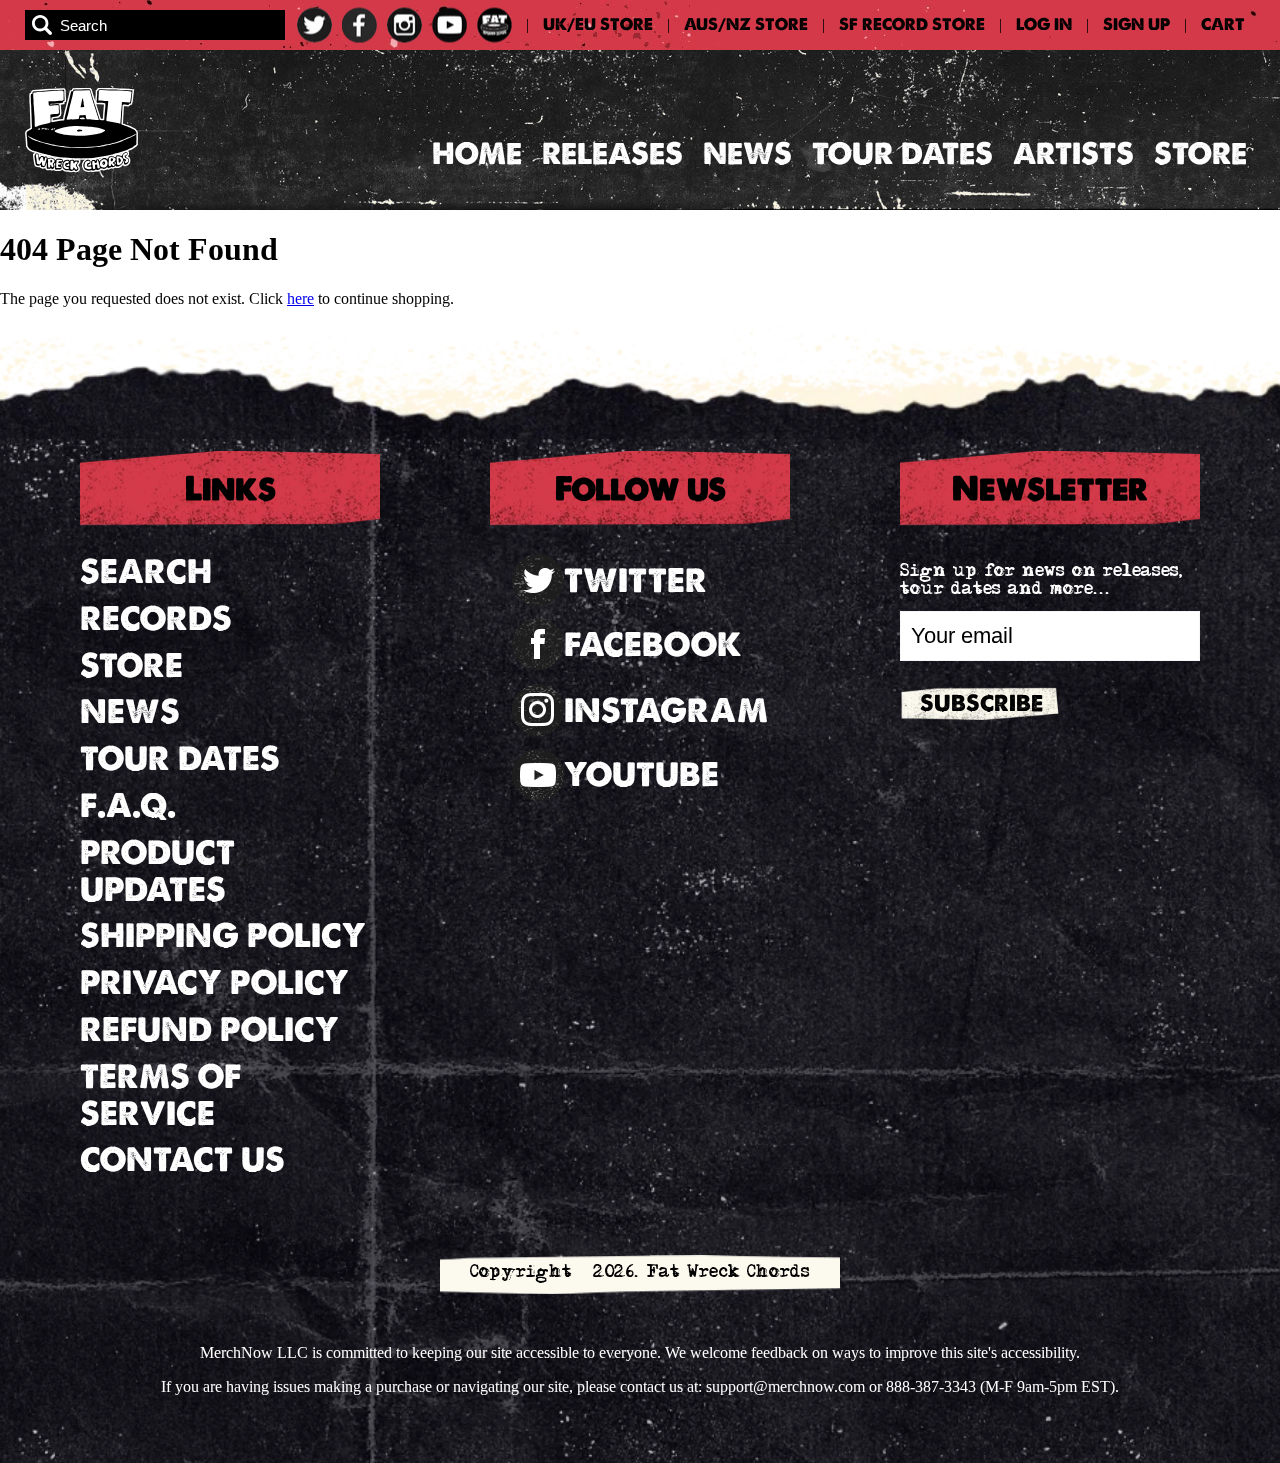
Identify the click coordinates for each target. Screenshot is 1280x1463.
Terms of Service (160, 1095)
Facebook (653, 644)
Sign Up (1136, 25)
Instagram (666, 710)
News (747, 153)
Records (156, 618)
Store (1200, 153)
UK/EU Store (598, 25)
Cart (1223, 25)
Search (146, 571)
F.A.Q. (128, 805)
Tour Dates (902, 153)
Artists (1073, 153)
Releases (612, 153)
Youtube (641, 774)
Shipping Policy (223, 935)
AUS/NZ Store (746, 25)
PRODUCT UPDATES (157, 871)
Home (477, 153)
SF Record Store (912, 25)
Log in (1044, 25)
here (300, 298)
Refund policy (209, 1029)
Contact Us (182, 1159)
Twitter (635, 580)
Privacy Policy (214, 982)
